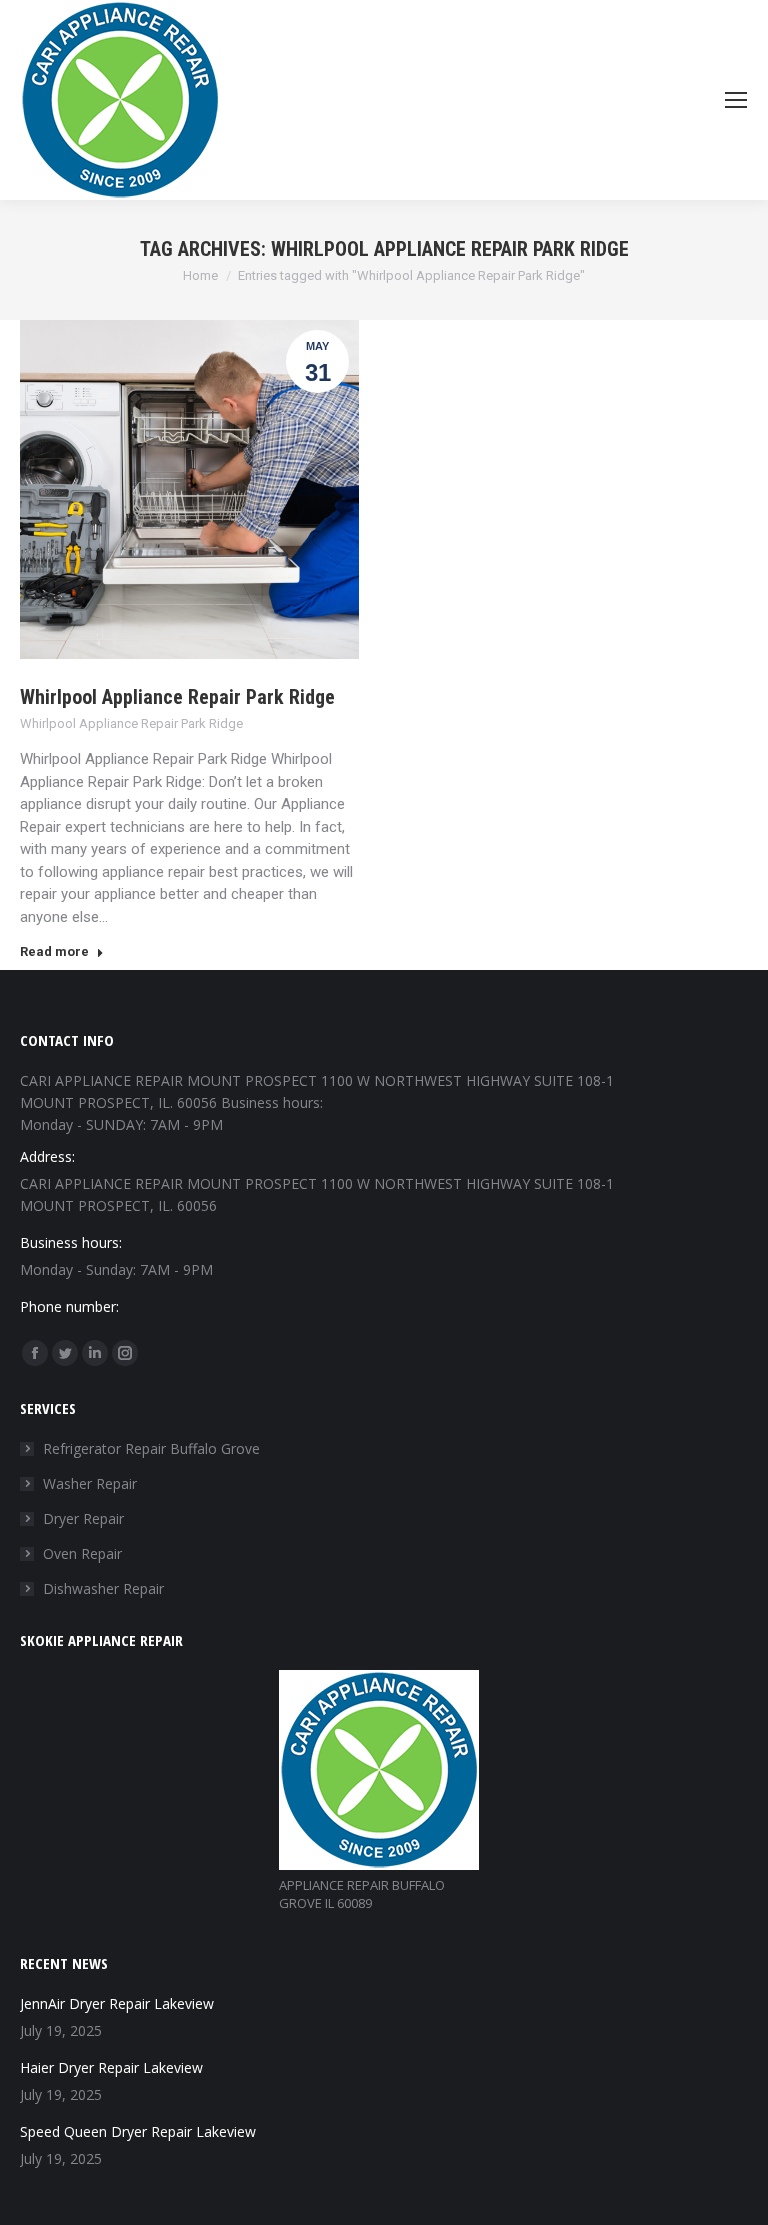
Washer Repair (90, 1483)
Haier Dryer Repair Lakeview (111, 2067)
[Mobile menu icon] (736, 100)
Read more (54, 951)
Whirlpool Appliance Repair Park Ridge (177, 697)
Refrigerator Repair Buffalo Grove (151, 1448)
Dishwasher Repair (103, 1588)
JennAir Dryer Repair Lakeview (117, 2003)
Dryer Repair (83, 1518)
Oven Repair (82, 1553)
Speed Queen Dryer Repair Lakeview (138, 2131)
